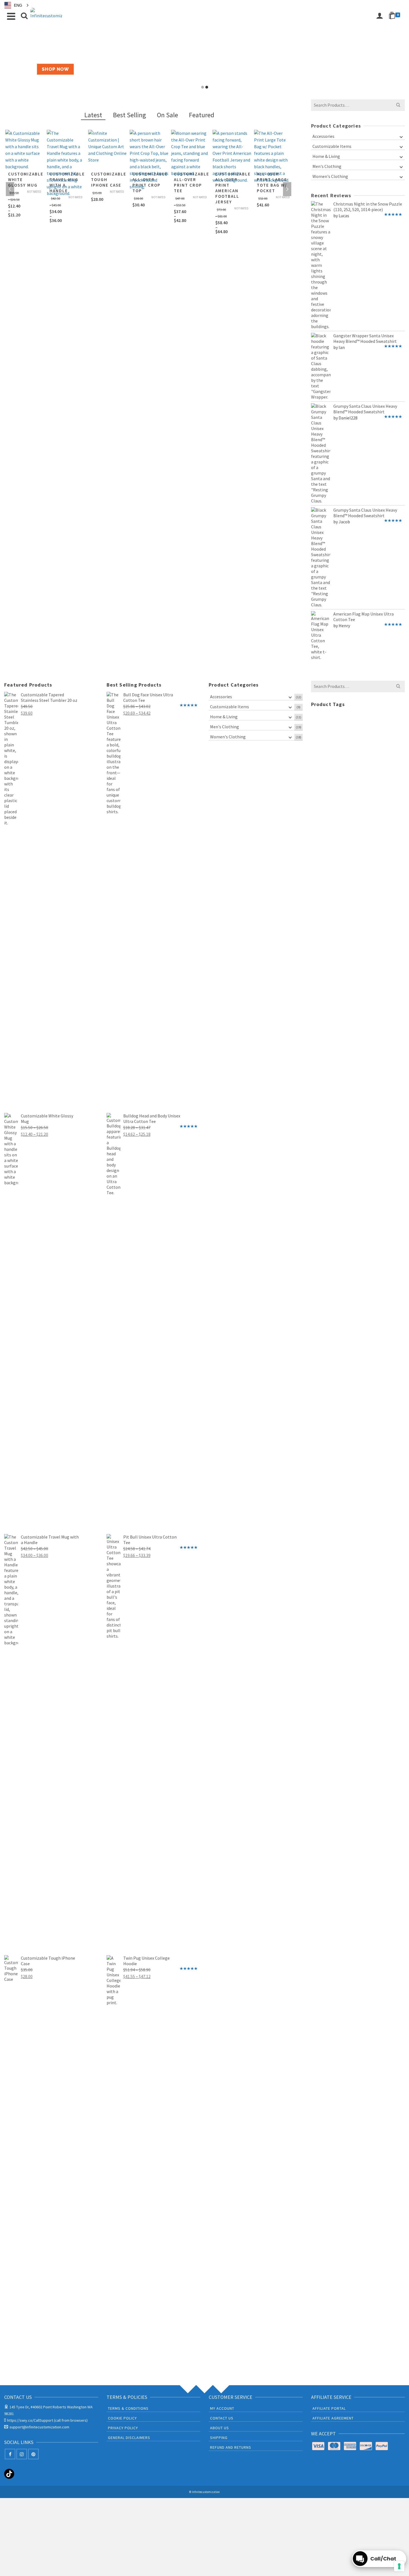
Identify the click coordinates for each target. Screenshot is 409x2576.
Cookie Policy (122, 2418)
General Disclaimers (129, 2438)
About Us (220, 2428)
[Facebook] (10, 2454)
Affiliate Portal (329, 2408)
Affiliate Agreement (333, 2418)
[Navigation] (11, 16)
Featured (202, 115)
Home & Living (326, 156)
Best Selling (130, 115)
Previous (10, 189)
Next (287, 189)
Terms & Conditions (128, 2408)
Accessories (323, 136)
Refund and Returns (231, 2447)
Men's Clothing (327, 166)
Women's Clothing (330, 176)
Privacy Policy (123, 2428)
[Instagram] (22, 2454)
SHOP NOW (55, 69)
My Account (222, 2408)
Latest (93, 115)
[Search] (24, 16)
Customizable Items (332, 146)
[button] (16, 5)
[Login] (380, 16)
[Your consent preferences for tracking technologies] (399, 2566)
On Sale (167, 115)
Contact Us (222, 2418)
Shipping (219, 2438)
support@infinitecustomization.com (39, 2427)
